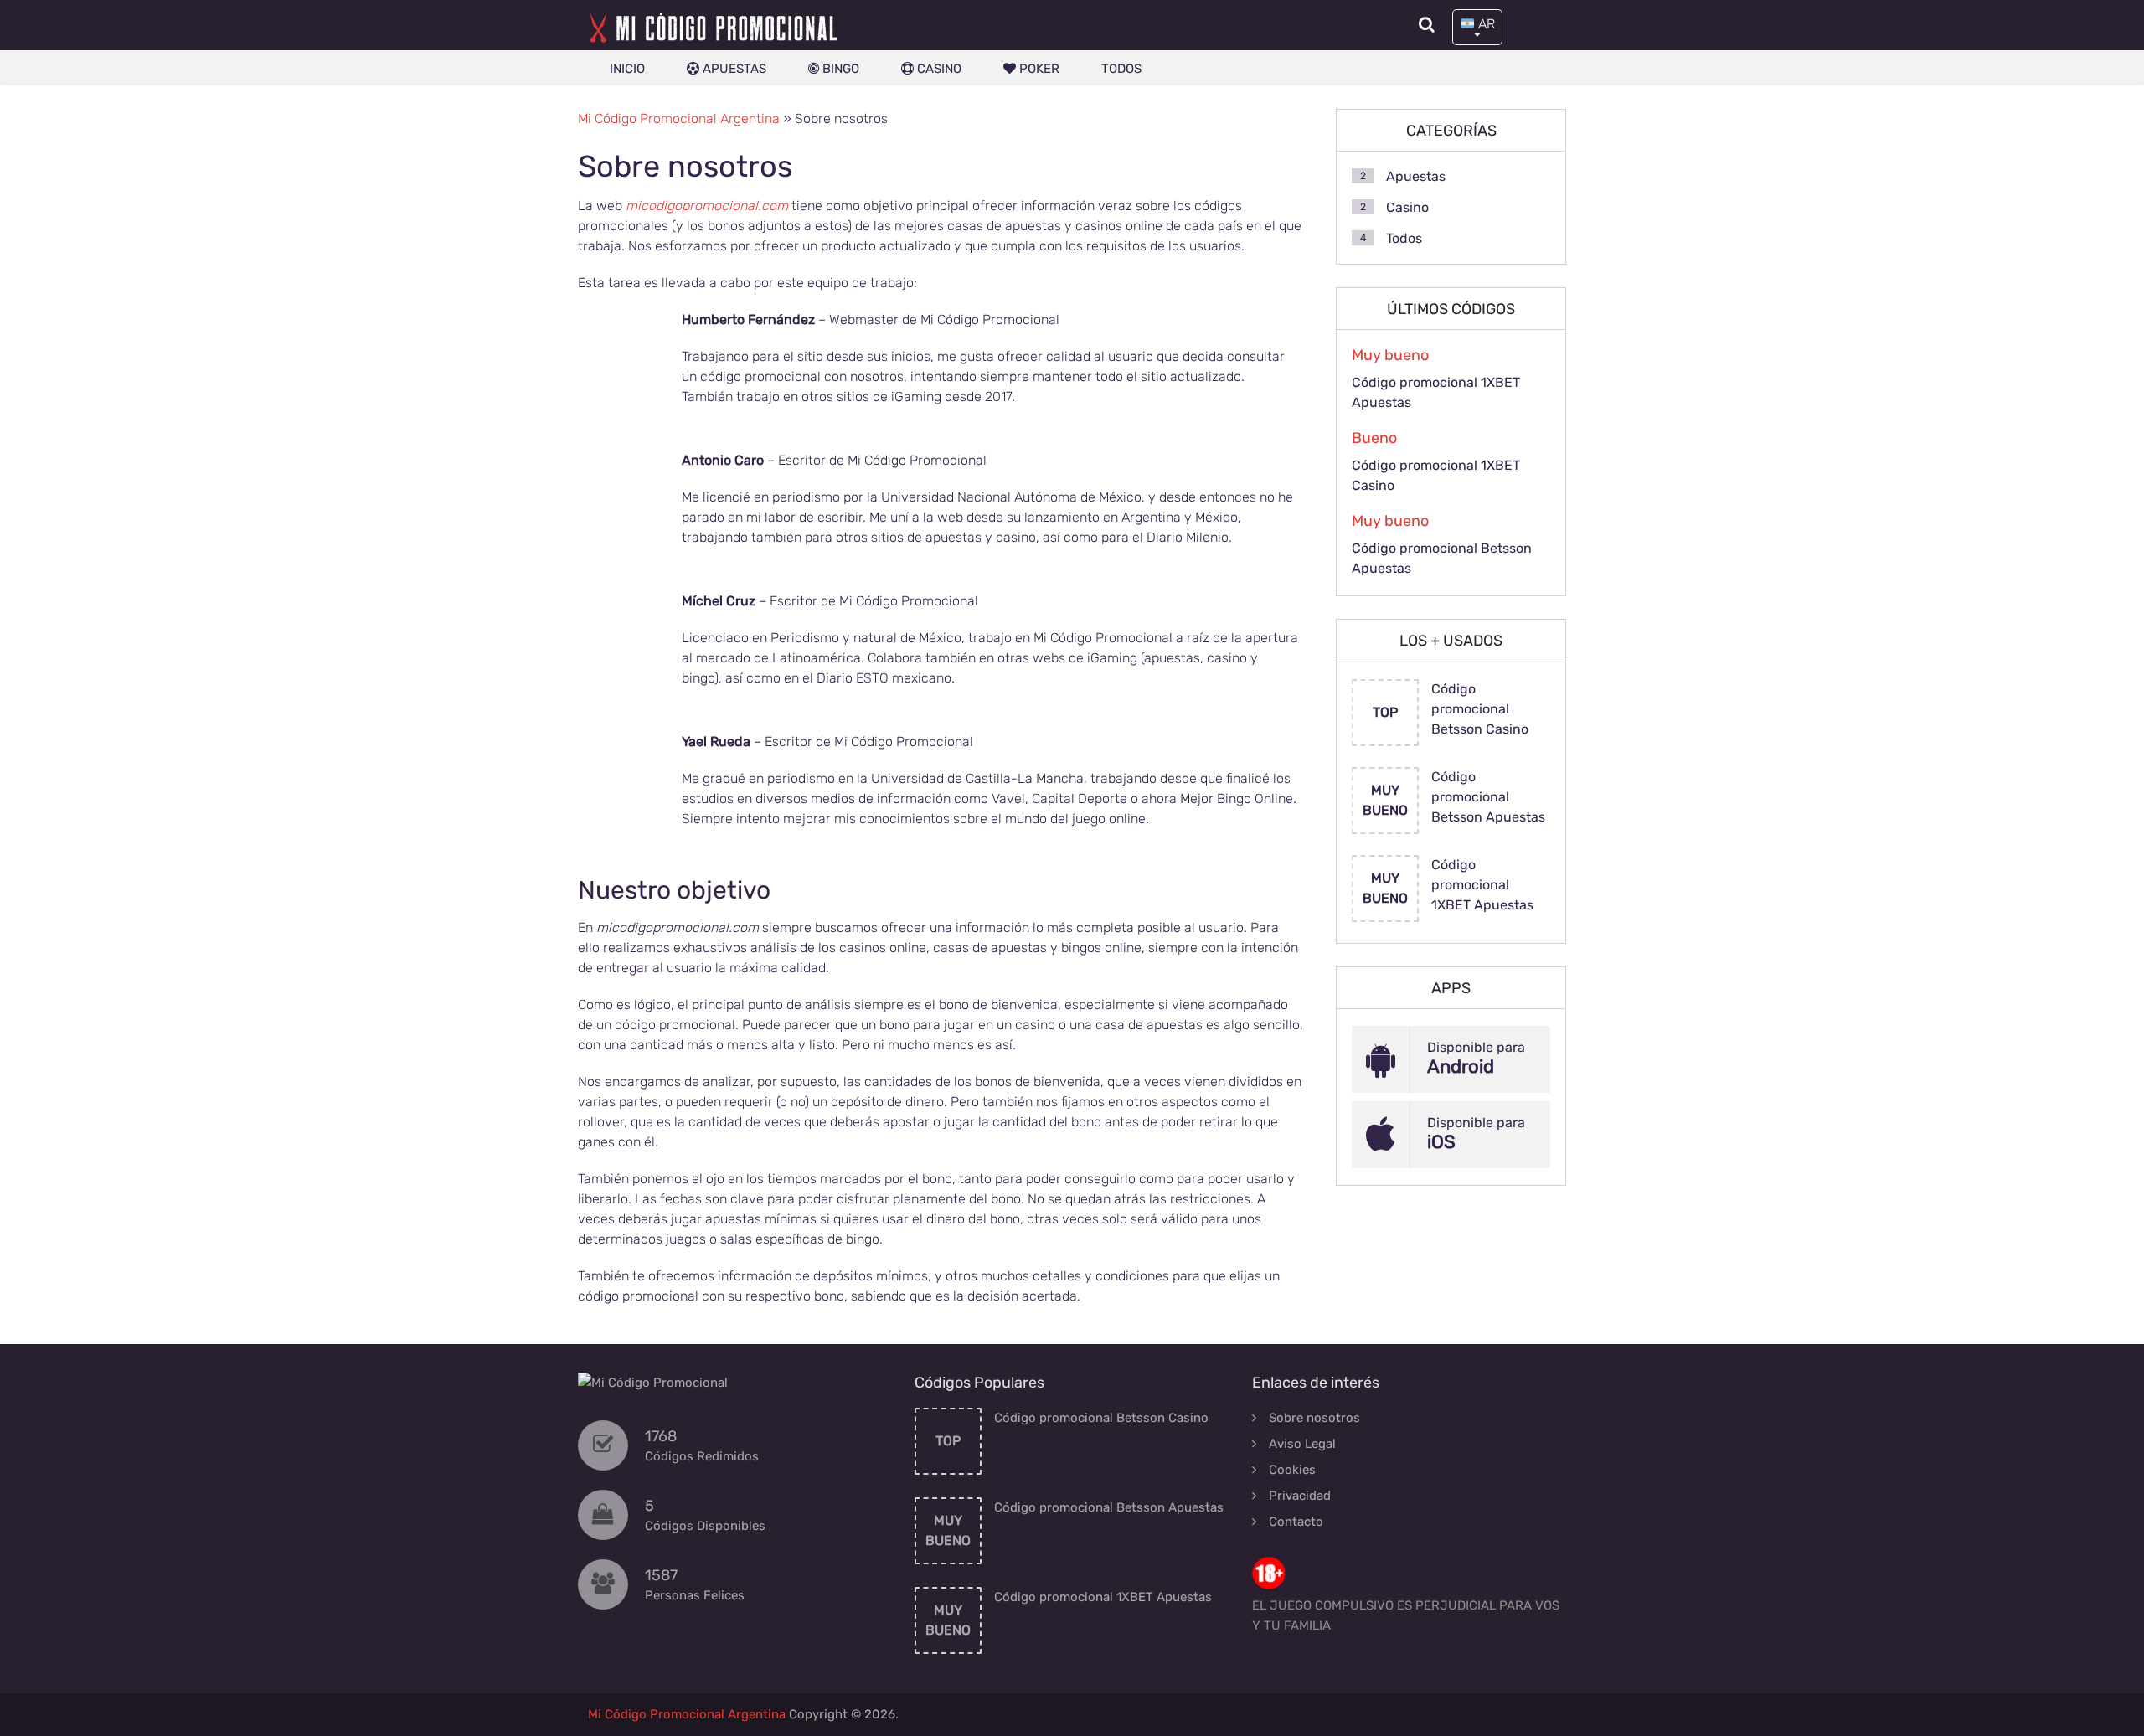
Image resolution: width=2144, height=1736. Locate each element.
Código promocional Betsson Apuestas (1442, 558)
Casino (938, 69)
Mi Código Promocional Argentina (679, 118)
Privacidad (1300, 1496)
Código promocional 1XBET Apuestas (1436, 392)
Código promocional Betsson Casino (1480, 709)
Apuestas (733, 69)
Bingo (839, 69)
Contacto (1296, 1522)
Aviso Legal (1302, 1444)
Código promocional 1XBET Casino (1436, 475)
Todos (1121, 69)
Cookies (1292, 1470)
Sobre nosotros (1314, 1418)
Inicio (627, 69)
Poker (1038, 69)
